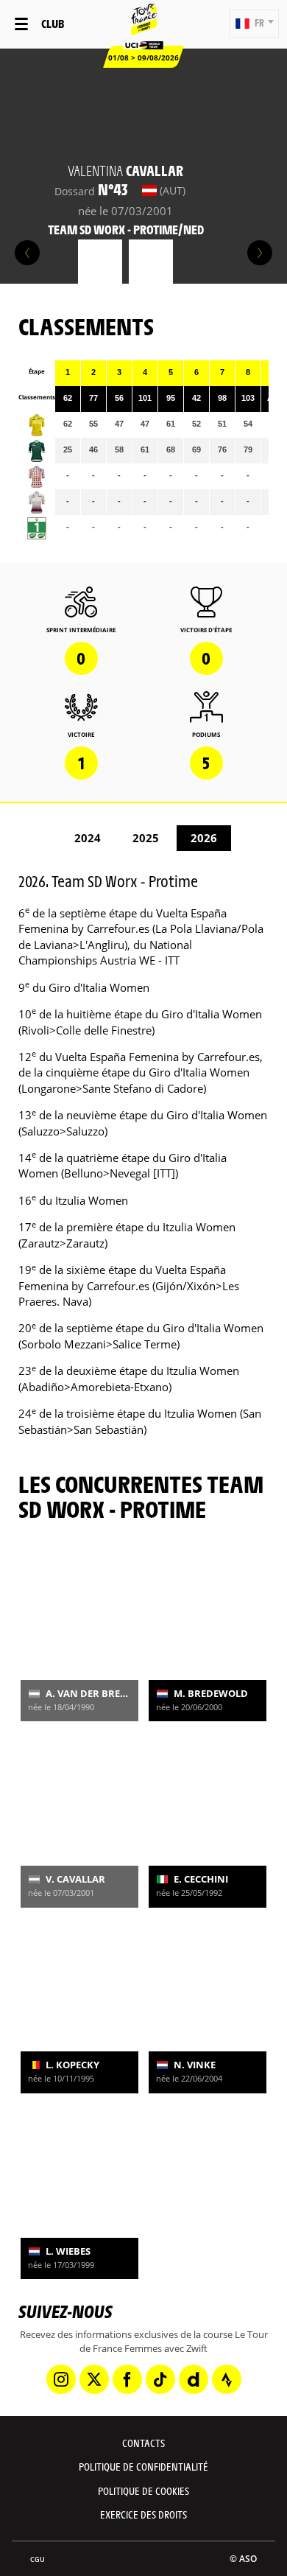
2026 (204, 838)
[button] (254, 24)
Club (53, 23)
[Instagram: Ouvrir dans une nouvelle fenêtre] (61, 2379)
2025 (146, 838)
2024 (88, 838)
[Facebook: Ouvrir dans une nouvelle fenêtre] (127, 2379)
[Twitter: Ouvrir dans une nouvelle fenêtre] (94, 2379)
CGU (38, 2559)
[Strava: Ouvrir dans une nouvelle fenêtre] (227, 2379)
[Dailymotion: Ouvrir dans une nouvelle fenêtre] (194, 2379)
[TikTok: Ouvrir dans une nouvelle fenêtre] (160, 2379)
